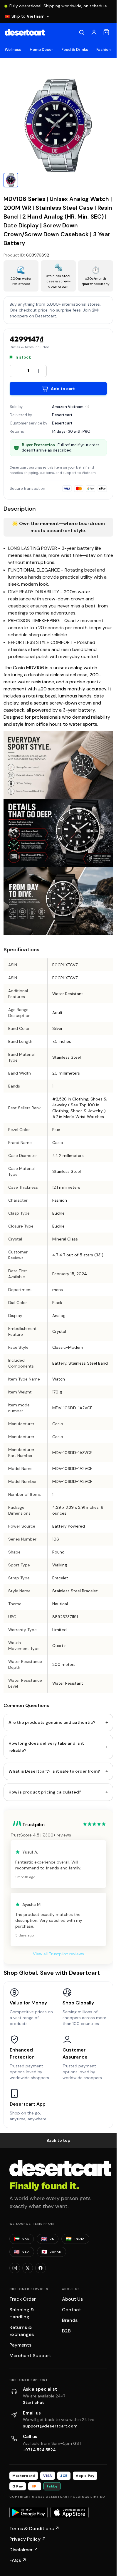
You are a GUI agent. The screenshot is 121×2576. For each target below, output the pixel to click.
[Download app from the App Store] (70, 2512)
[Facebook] (41, 2268)
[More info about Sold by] (87, 407)
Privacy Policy (28, 2539)
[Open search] (82, 32)
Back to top (58, 2140)
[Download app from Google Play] (28, 2512)
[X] (28, 2268)
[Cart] (106, 32)
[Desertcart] (25, 32)
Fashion (104, 50)
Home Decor (42, 50)
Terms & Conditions (34, 2528)
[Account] (94, 32)
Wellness (13, 50)
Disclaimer (24, 2550)
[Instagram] (15, 2268)
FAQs (18, 2560)
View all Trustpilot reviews (58, 1954)
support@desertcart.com (50, 2426)
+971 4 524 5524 (39, 2450)
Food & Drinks (75, 50)
